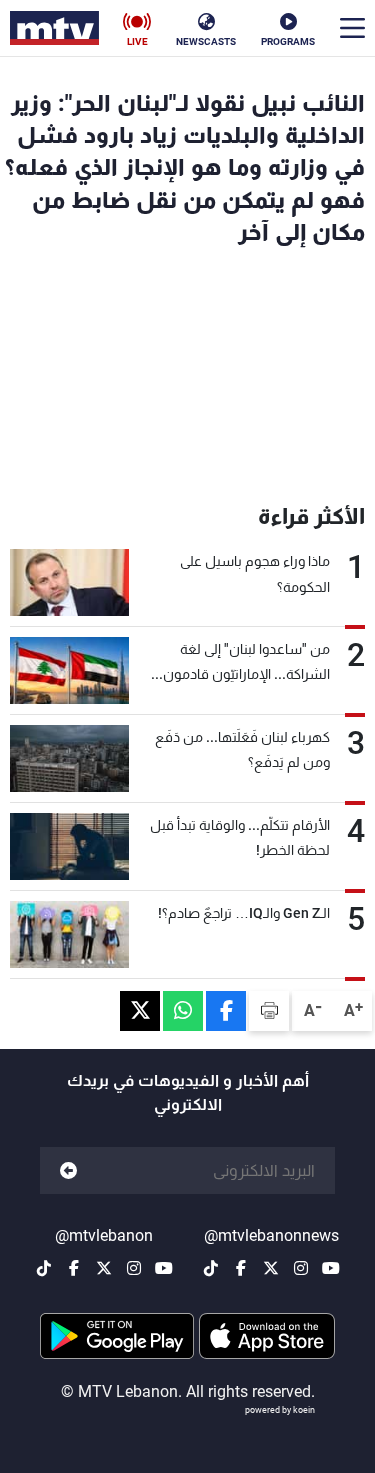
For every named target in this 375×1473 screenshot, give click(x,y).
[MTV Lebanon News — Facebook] (241, 1268)
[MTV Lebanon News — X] (271, 1268)
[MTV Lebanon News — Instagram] (301, 1268)
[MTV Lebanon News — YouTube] (331, 1268)
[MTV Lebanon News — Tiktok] (211, 1268)
